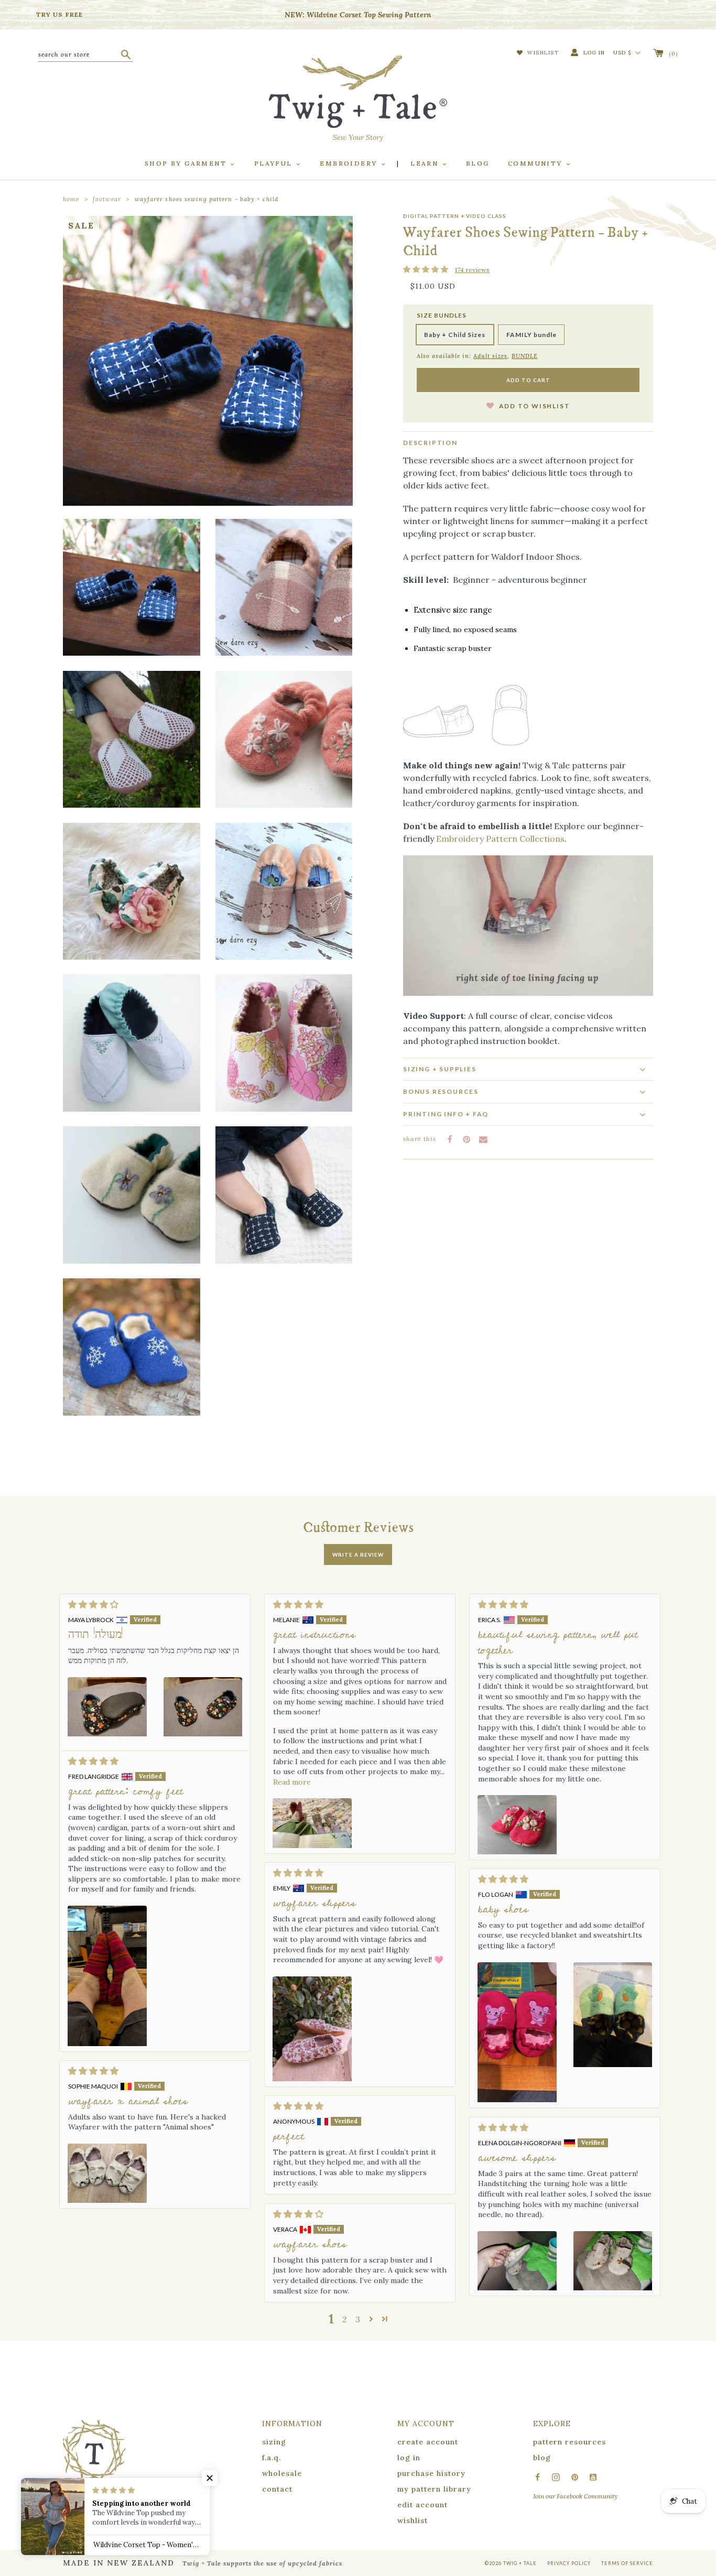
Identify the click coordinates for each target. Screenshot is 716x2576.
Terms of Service (627, 2563)
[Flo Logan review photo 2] (613, 2032)
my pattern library (434, 2489)
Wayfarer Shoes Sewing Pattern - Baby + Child (207, 199)
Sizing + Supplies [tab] (440, 1069)
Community (536, 163)
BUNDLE (525, 356)
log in (409, 2458)
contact (277, 2489)
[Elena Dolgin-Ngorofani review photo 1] (517, 2261)
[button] (426, 270)
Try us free (59, 14)
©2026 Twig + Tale (511, 2563)
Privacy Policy (569, 2563)
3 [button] (358, 2319)
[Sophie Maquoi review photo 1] (107, 2173)
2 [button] (345, 2319)
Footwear (107, 199)
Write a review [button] (358, 1555)
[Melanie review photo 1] (312, 1823)
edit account (422, 2505)
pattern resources (569, 2442)
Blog (478, 163)
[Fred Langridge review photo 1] (107, 1976)
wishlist (413, 2520)
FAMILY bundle (531, 335)
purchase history (431, 2473)
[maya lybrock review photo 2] (203, 1730)
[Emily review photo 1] (312, 2029)
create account (428, 2442)
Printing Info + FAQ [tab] (446, 1114)
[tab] (528, 1091)
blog (542, 2458)
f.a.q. (272, 2458)
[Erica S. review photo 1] (517, 1825)
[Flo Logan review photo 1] (517, 2032)
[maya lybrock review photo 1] (107, 1730)
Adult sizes (490, 356)
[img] (155, 1604)
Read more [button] (292, 1782)
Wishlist (542, 53)
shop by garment (187, 163)
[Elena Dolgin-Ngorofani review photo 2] (613, 2261)
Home (71, 199)
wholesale (282, 2473)
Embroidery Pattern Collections (500, 839)
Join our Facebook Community (575, 2496)
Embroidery (350, 163)
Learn (426, 163)
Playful (275, 163)
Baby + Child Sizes (455, 335)
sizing (274, 2442)
